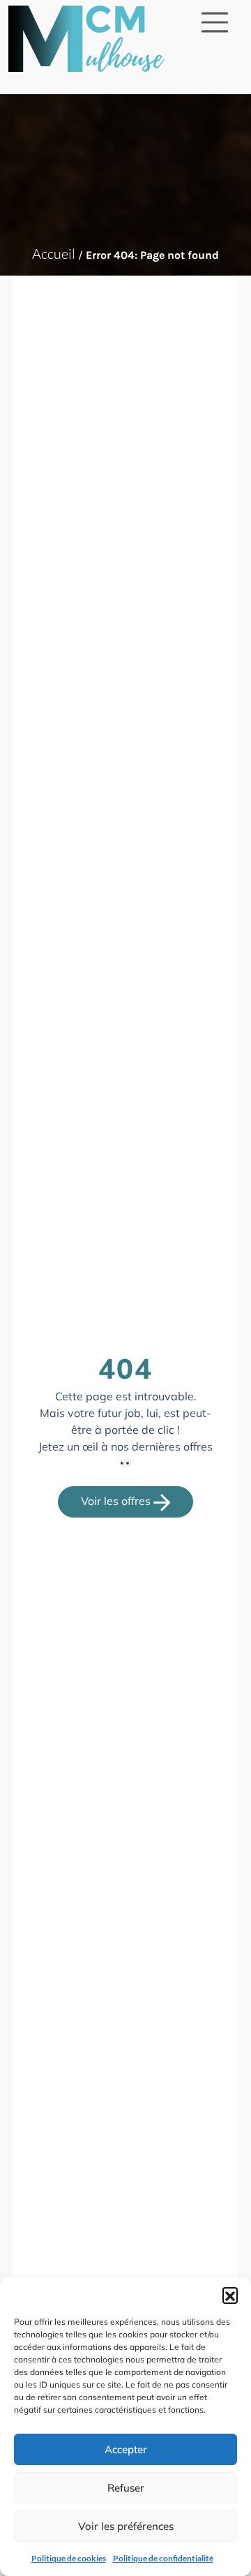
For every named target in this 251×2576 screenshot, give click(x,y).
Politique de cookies (69, 2558)
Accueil (54, 254)
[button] (230, 2295)
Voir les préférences (126, 2526)
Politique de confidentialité (163, 2558)
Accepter (126, 2449)
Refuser (126, 2488)
